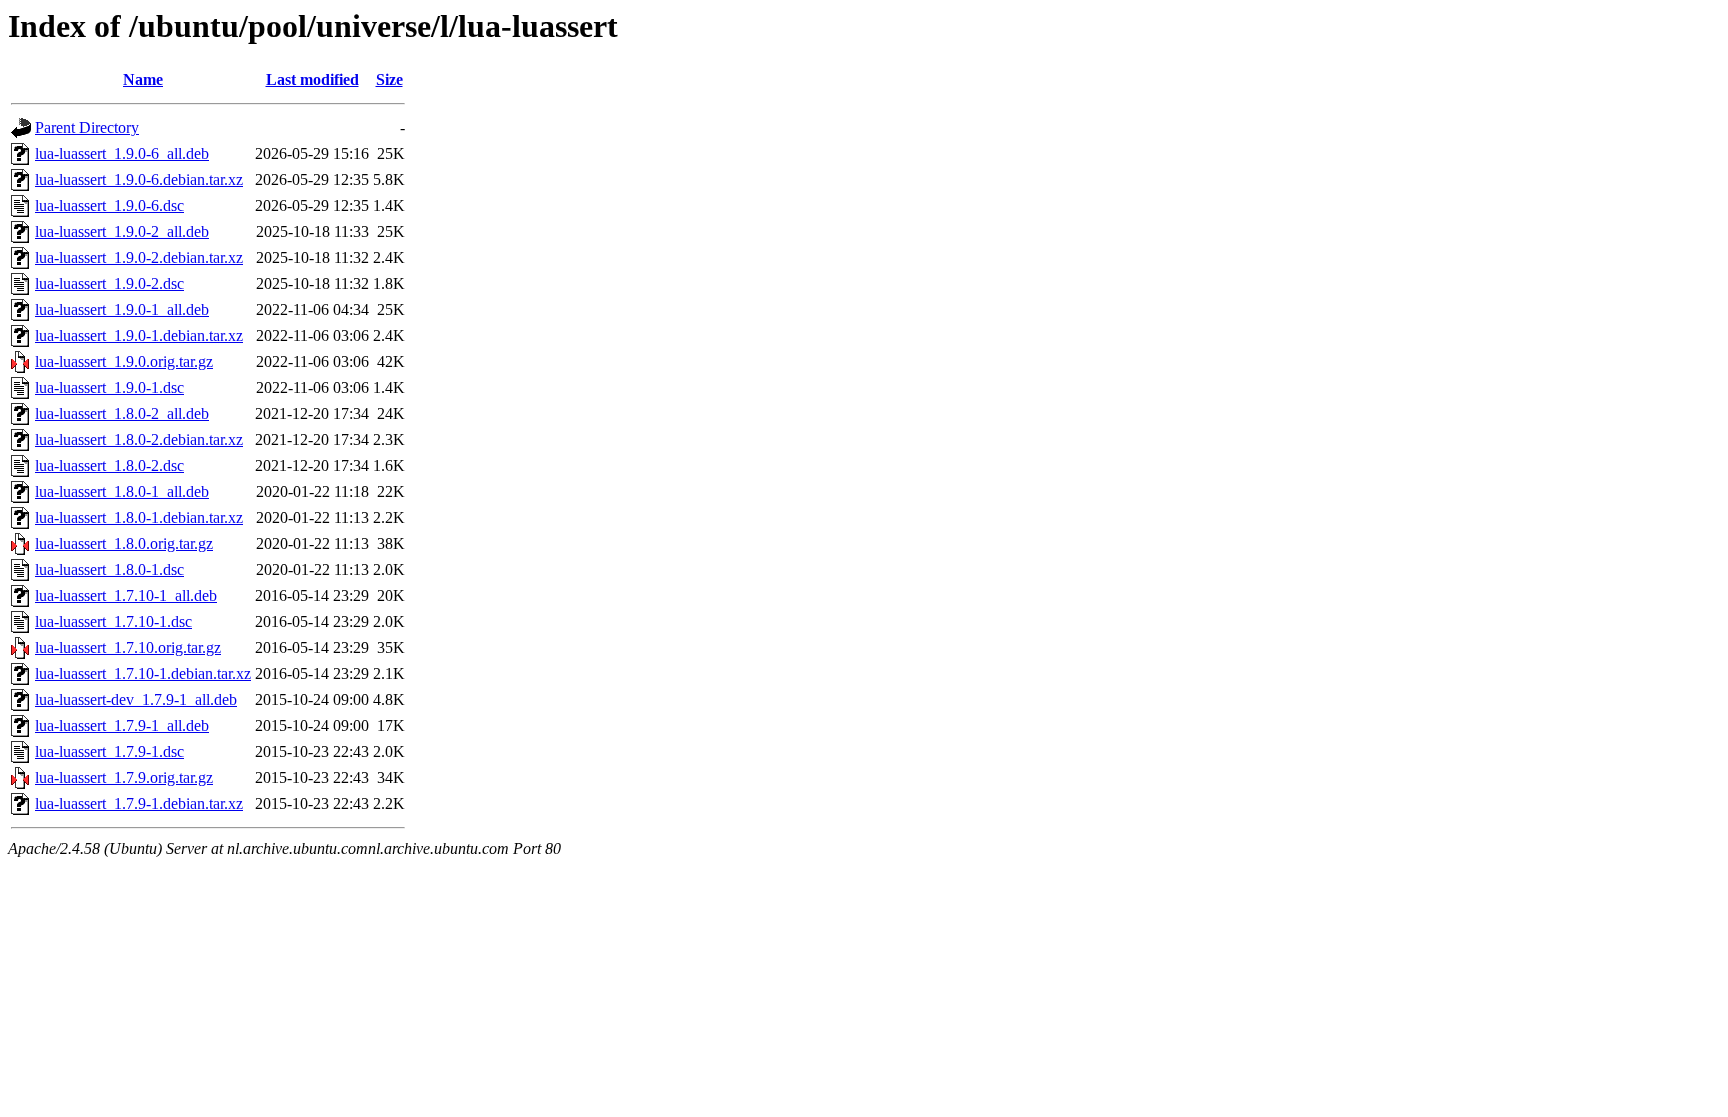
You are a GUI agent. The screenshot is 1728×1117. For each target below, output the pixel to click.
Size (389, 79)
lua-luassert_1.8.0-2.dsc (109, 465)
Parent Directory (87, 127)
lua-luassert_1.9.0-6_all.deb (122, 153)
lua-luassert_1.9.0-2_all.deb (122, 231)
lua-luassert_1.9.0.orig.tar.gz (124, 361)
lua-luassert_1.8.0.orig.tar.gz (124, 543)
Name (143, 79)
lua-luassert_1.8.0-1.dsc (109, 569)
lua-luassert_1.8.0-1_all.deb (122, 491)
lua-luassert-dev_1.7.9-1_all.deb (136, 699)
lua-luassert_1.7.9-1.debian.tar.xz (139, 803)
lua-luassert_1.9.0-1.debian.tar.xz (139, 335)
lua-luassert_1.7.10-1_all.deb (126, 595)
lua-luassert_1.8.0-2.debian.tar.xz (139, 439)
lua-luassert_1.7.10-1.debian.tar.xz (143, 673)
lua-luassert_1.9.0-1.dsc (109, 387)
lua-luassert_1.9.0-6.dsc (109, 205)
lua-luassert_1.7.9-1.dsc (109, 751)
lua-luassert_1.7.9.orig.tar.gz (124, 777)
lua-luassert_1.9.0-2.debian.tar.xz (139, 257)
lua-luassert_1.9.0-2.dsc (109, 283)
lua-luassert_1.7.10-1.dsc (113, 621)
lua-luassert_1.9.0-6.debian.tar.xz (139, 179)
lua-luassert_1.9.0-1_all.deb (122, 309)
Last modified (312, 79)
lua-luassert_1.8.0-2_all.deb (122, 413)
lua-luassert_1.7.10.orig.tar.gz (128, 647)
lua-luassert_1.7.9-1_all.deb (122, 725)
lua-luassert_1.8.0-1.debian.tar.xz (139, 517)
